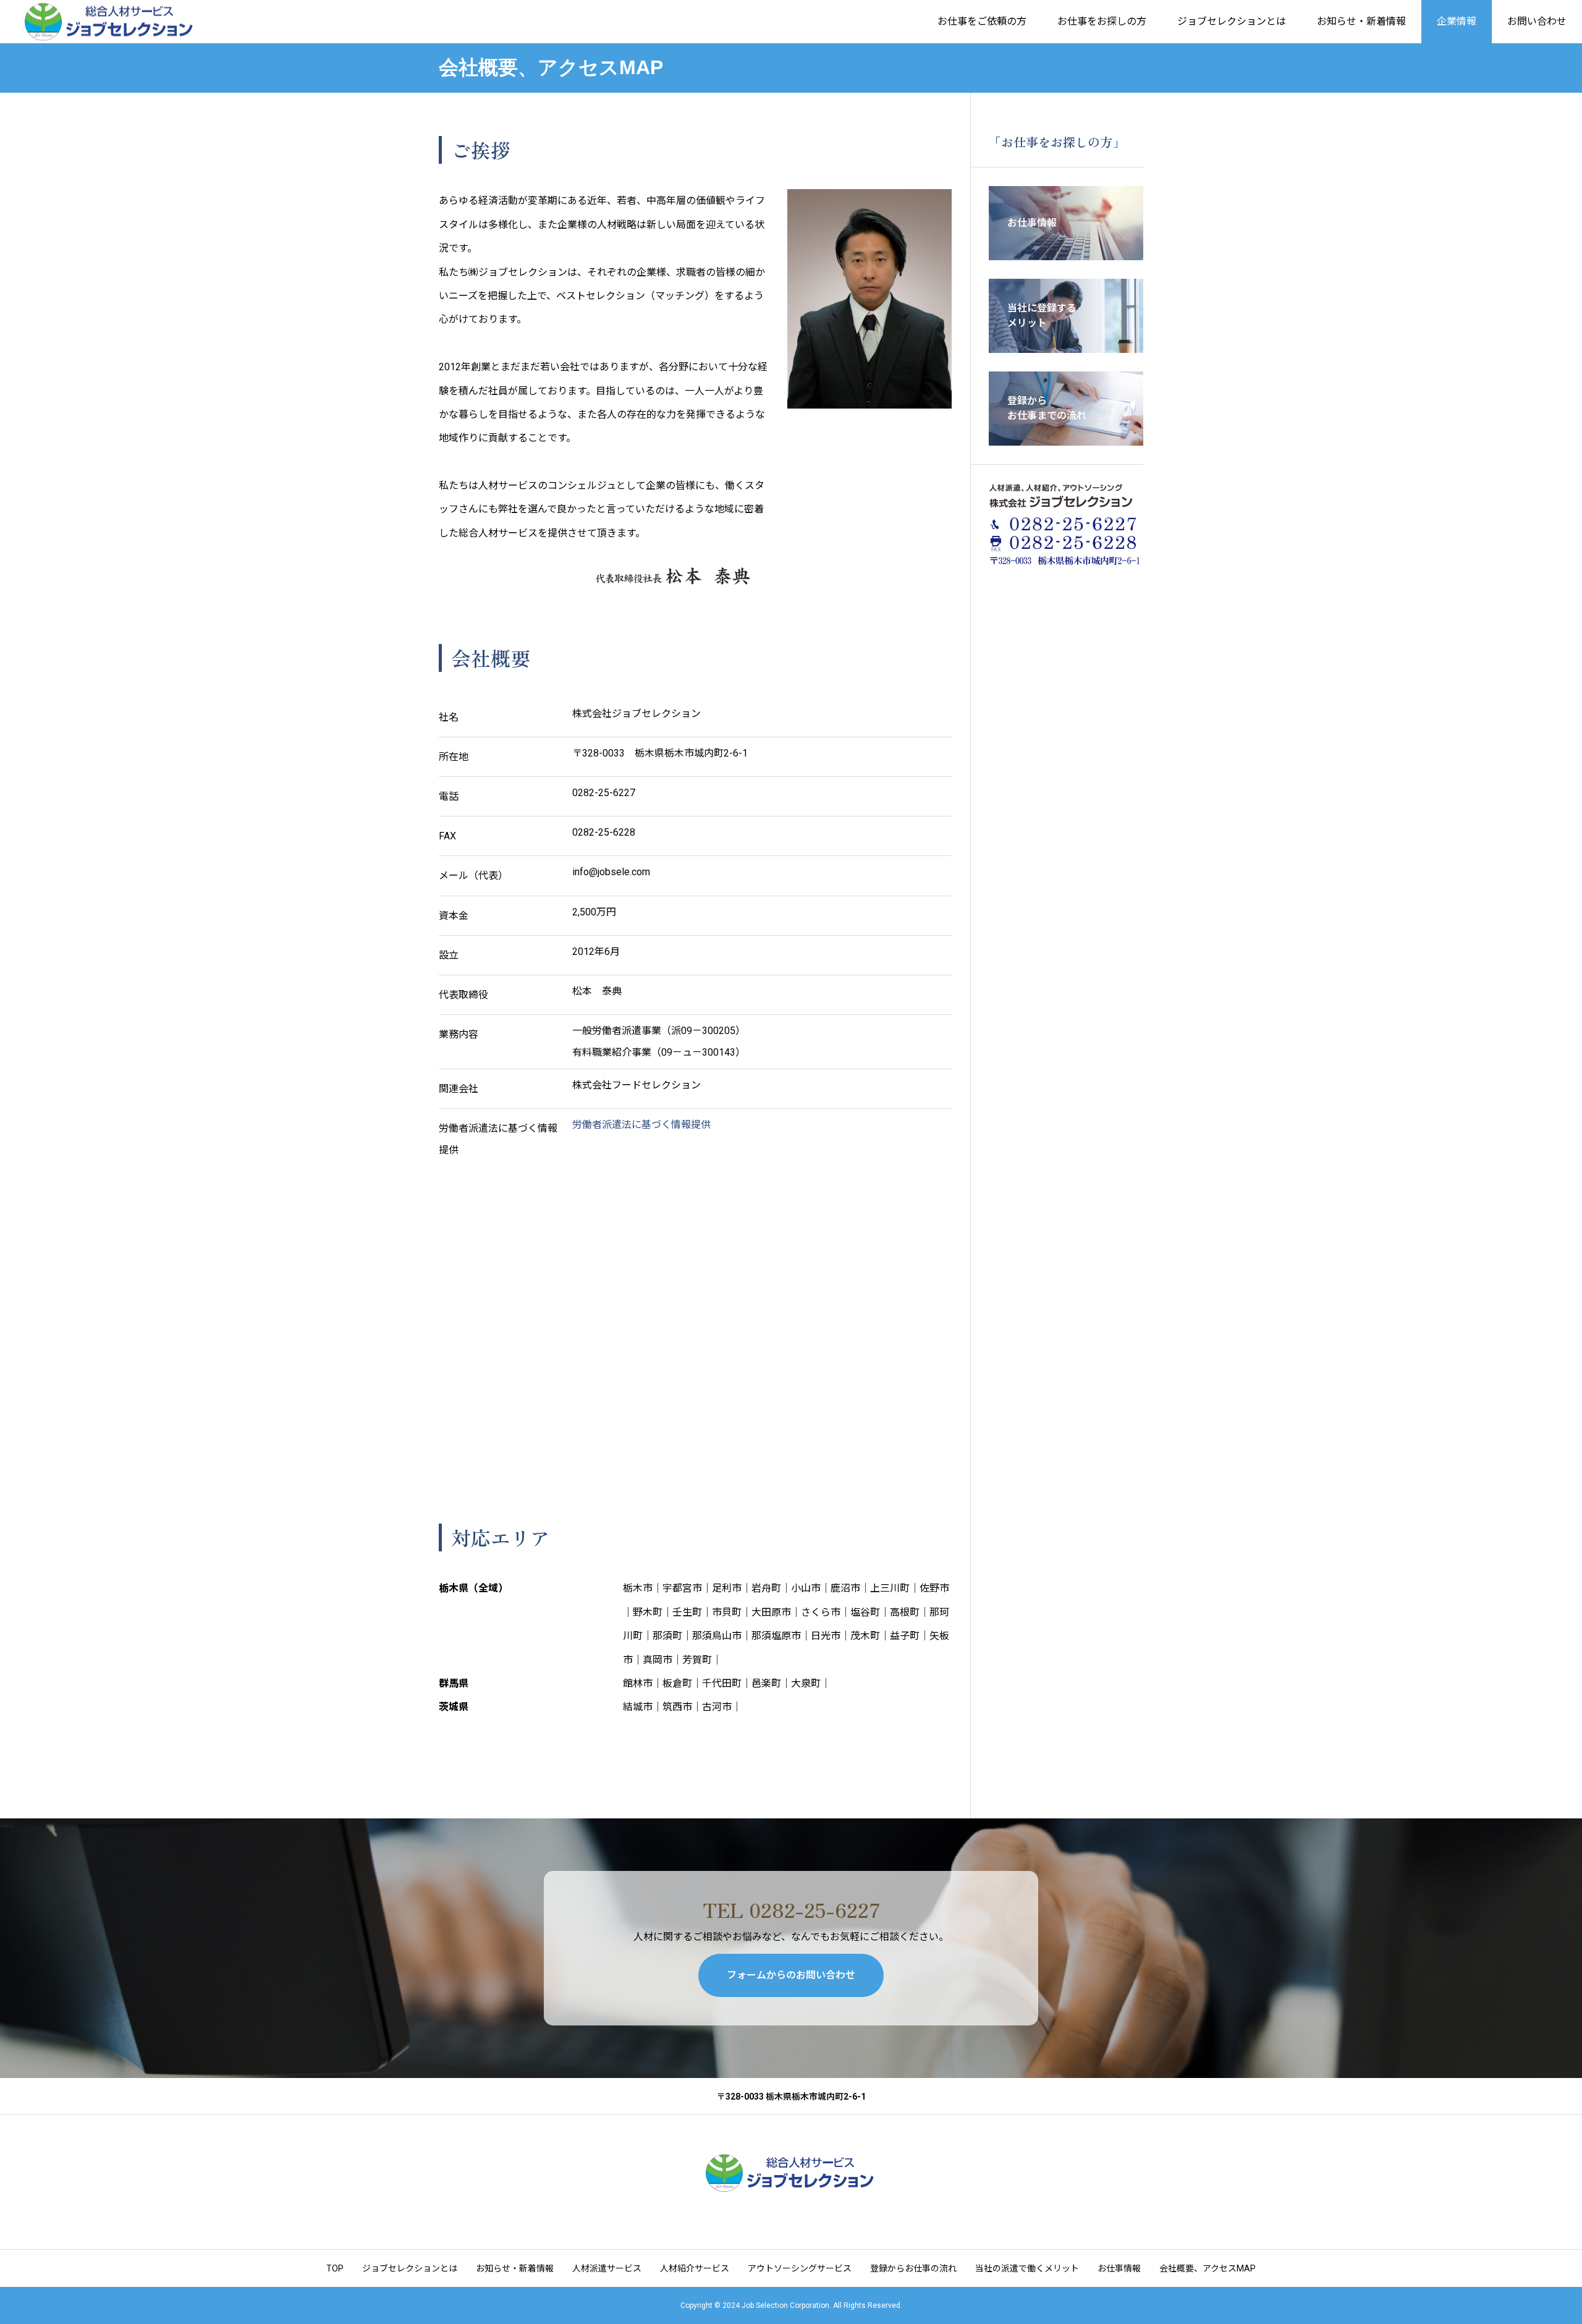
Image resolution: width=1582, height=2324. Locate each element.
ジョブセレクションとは (1232, 21)
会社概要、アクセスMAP (1208, 2268)
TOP (335, 2268)
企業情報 (1457, 21)
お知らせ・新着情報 (1361, 21)
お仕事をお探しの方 (1102, 21)
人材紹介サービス (695, 2268)
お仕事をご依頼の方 (982, 21)
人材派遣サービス (607, 2268)
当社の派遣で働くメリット (1027, 2268)
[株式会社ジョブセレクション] (110, 22)
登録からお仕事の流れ (913, 2268)
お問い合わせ (1537, 21)
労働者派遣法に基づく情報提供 (641, 1125)
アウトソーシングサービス (800, 2268)
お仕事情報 (1119, 2268)
